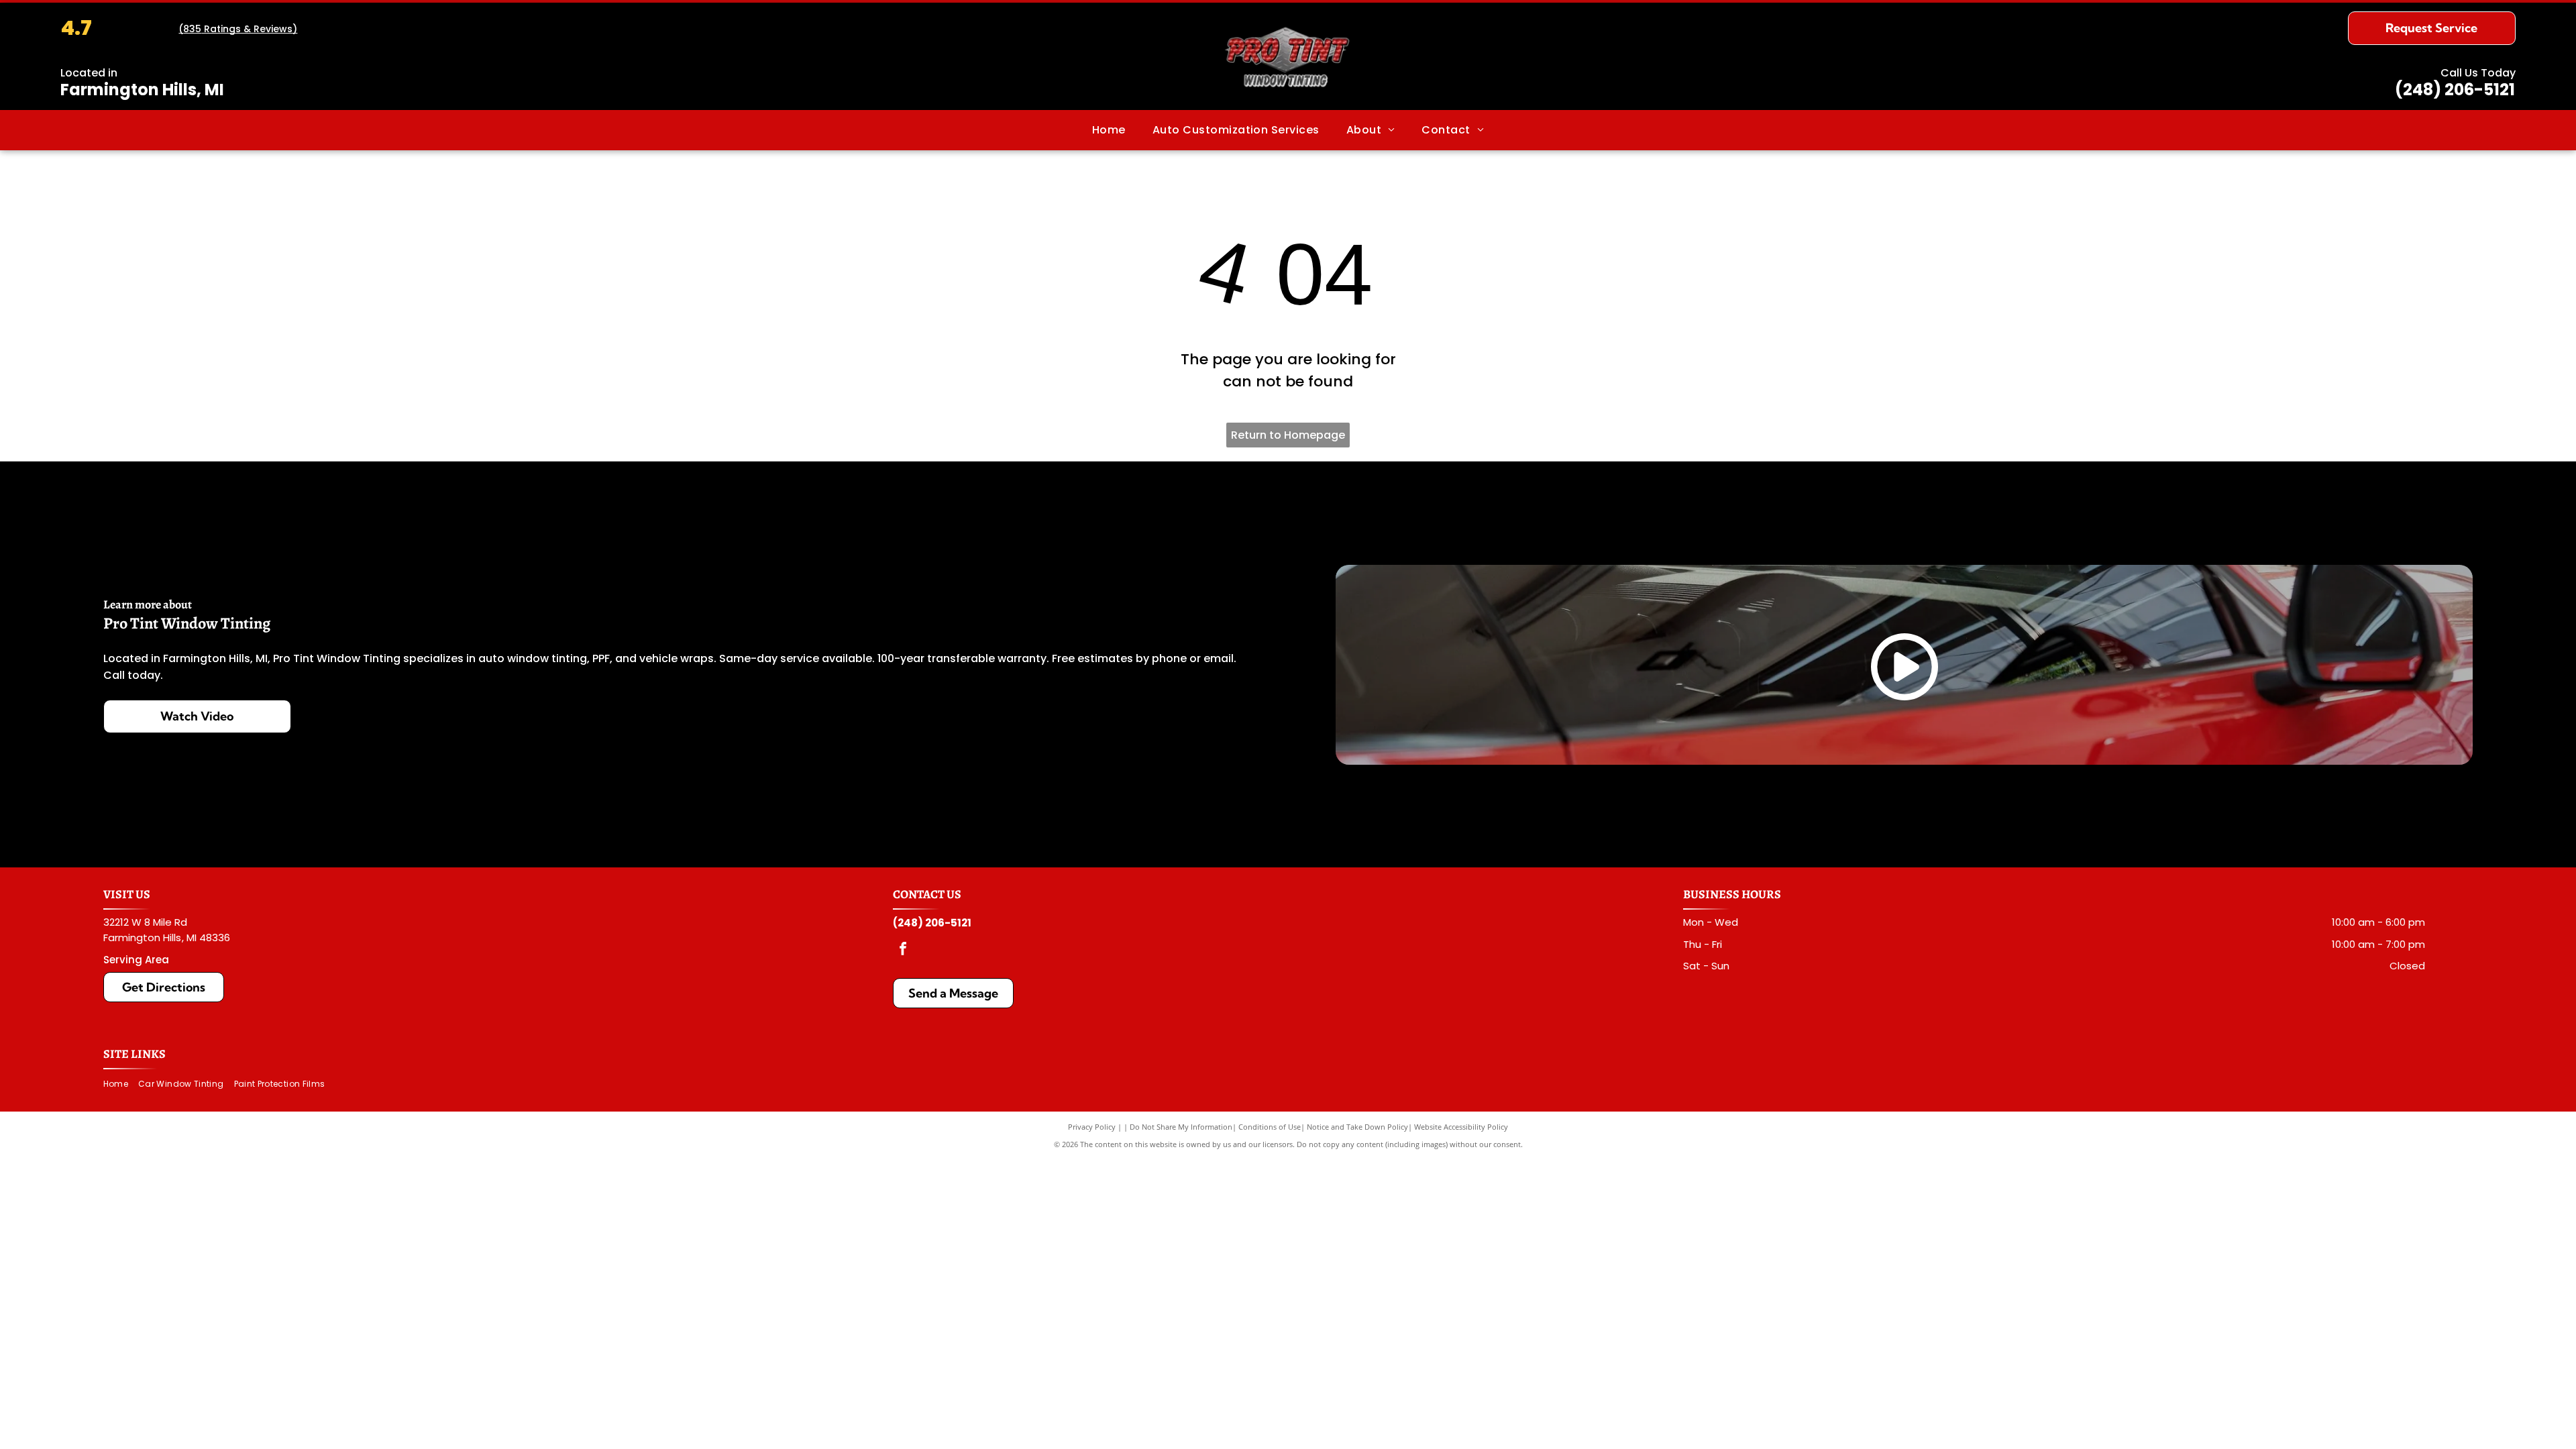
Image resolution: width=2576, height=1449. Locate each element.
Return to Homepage (1288, 435)
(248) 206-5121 (2455, 90)
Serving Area (136, 960)
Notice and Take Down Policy (1357, 1127)
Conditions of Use (1270, 1127)
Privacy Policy (1092, 1127)
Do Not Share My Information (1181, 1127)
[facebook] (903, 950)
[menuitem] (1109, 130)
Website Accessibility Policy (1461, 1127)
